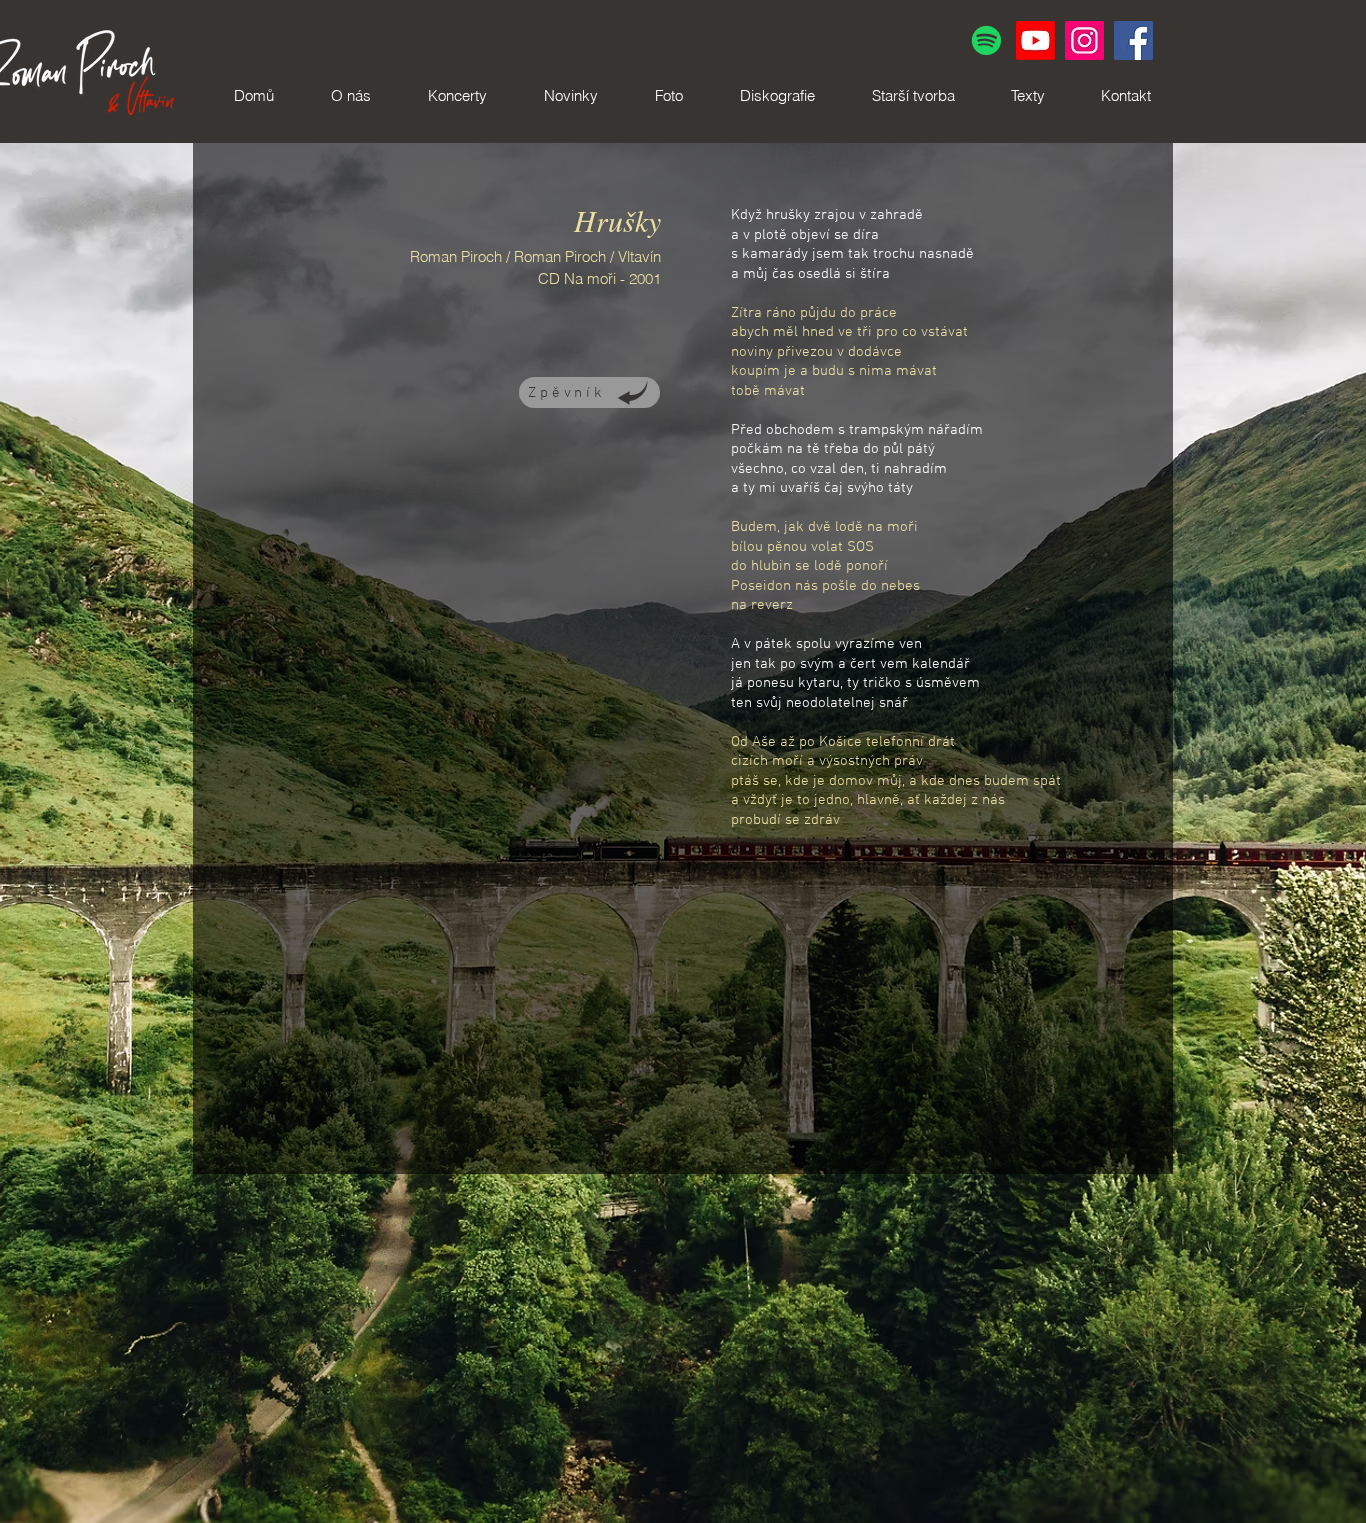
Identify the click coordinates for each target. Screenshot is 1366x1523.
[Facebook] (1133, 40)
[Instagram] (1084, 40)
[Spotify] (986, 40)
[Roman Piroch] (1035, 40)
